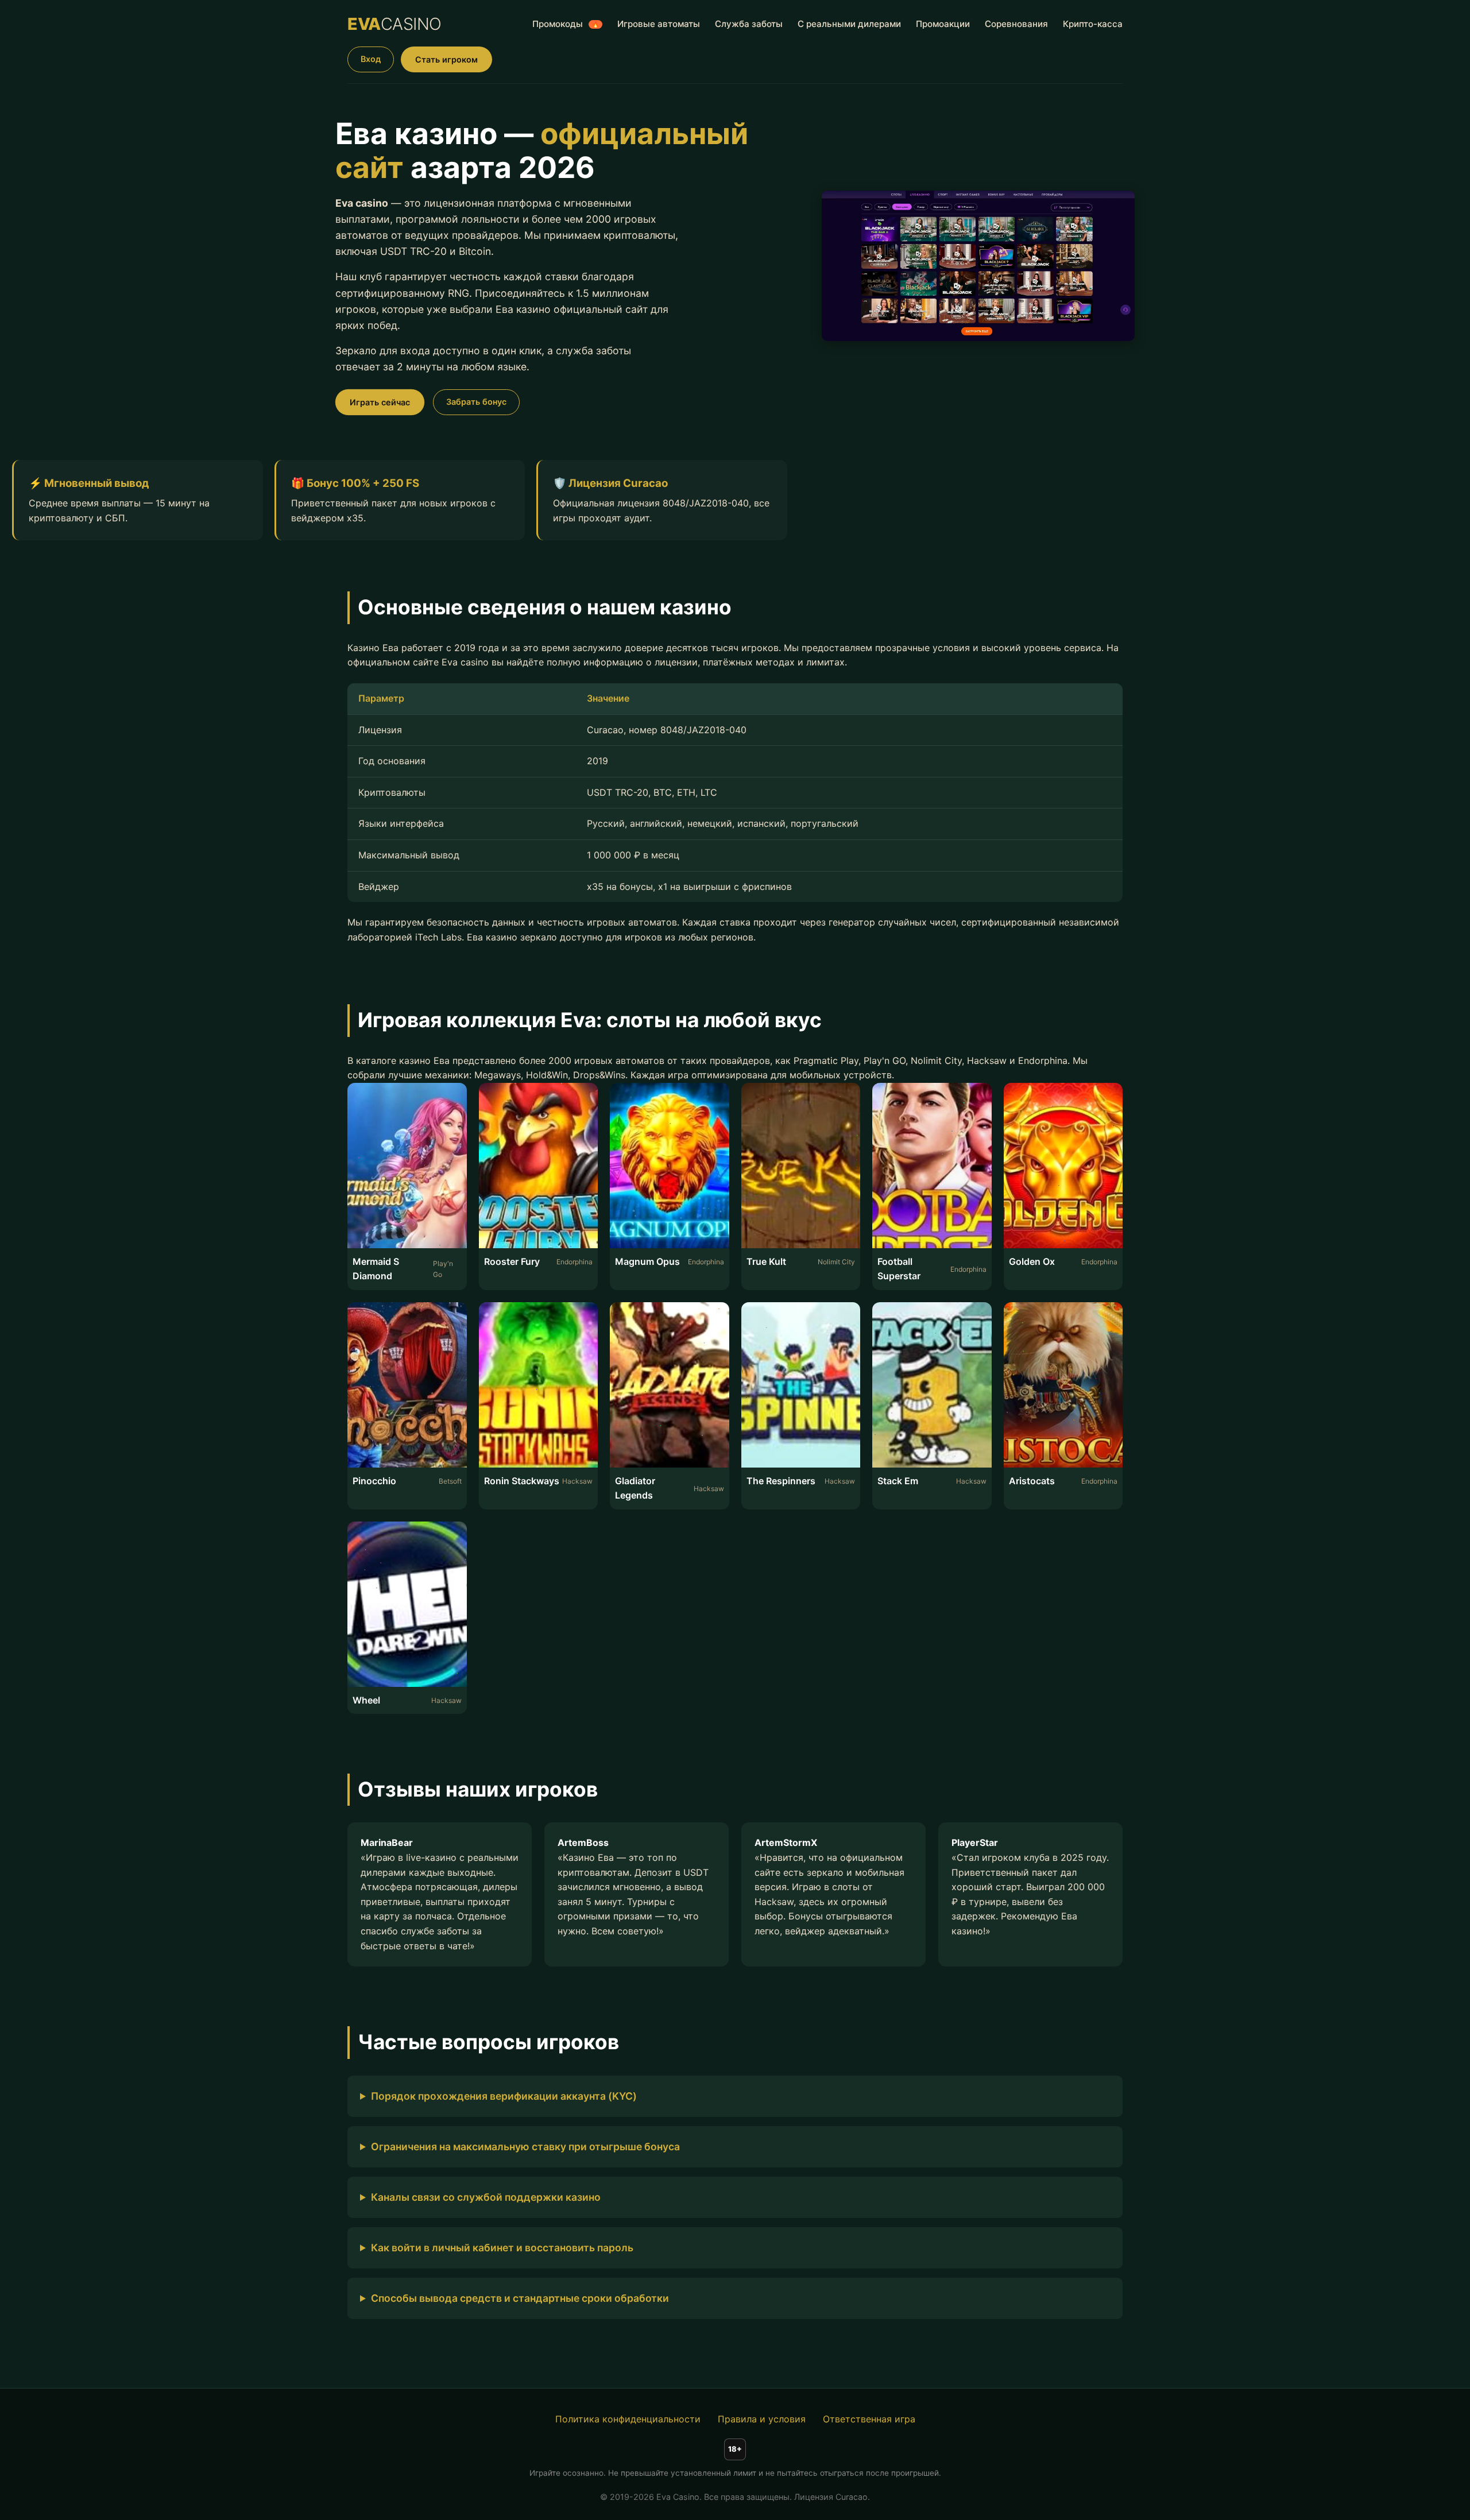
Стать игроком (446, 59)
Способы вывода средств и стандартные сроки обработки (520, 2298)
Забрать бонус (476, 402)
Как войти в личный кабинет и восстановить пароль (502, 2248)
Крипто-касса (1093, 24)
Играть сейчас (380, 402)
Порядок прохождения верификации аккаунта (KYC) (504, 2096)
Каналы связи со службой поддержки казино (486, 2197)
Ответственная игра (869, 2419)
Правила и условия (762, 2419)
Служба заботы (749, 24)
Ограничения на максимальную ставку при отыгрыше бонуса (525, 2147)
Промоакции (943, 24)
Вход (371, 59)
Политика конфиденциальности (628, 2419)
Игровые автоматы (659, 24)
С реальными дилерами (849, 24)
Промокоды (566, 24)
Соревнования (1016, 24)
